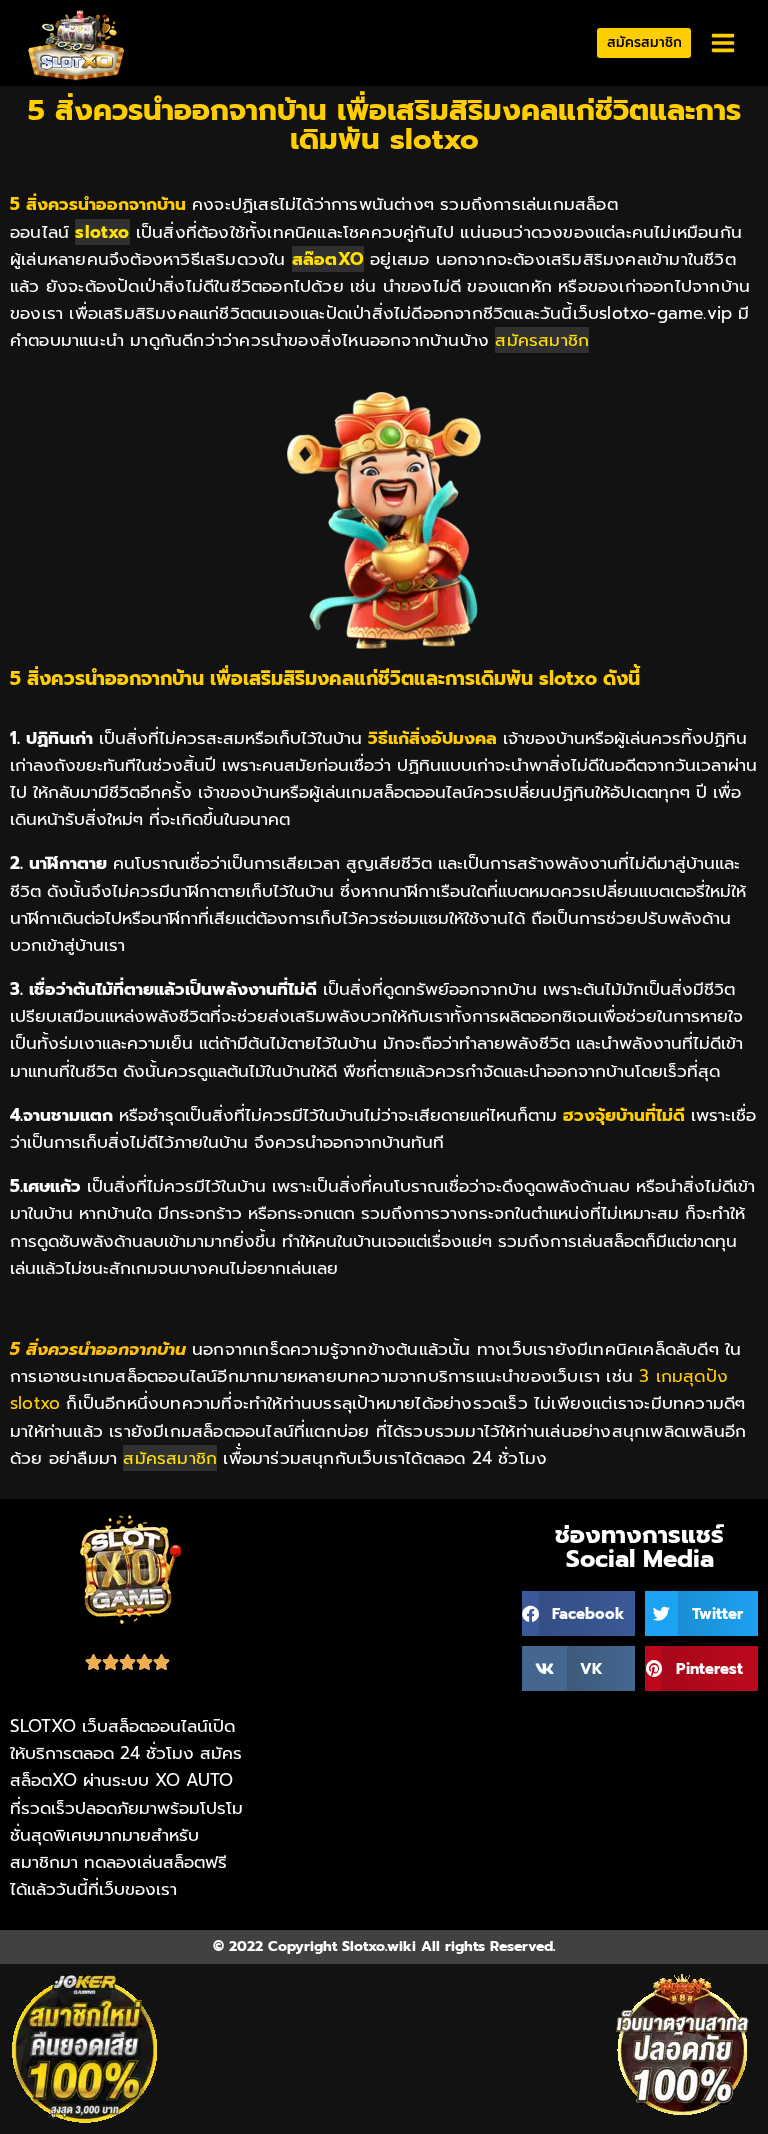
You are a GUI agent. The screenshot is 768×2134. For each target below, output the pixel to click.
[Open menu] (722, 43)
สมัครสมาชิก (644, 42)
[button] (578, 1613)
